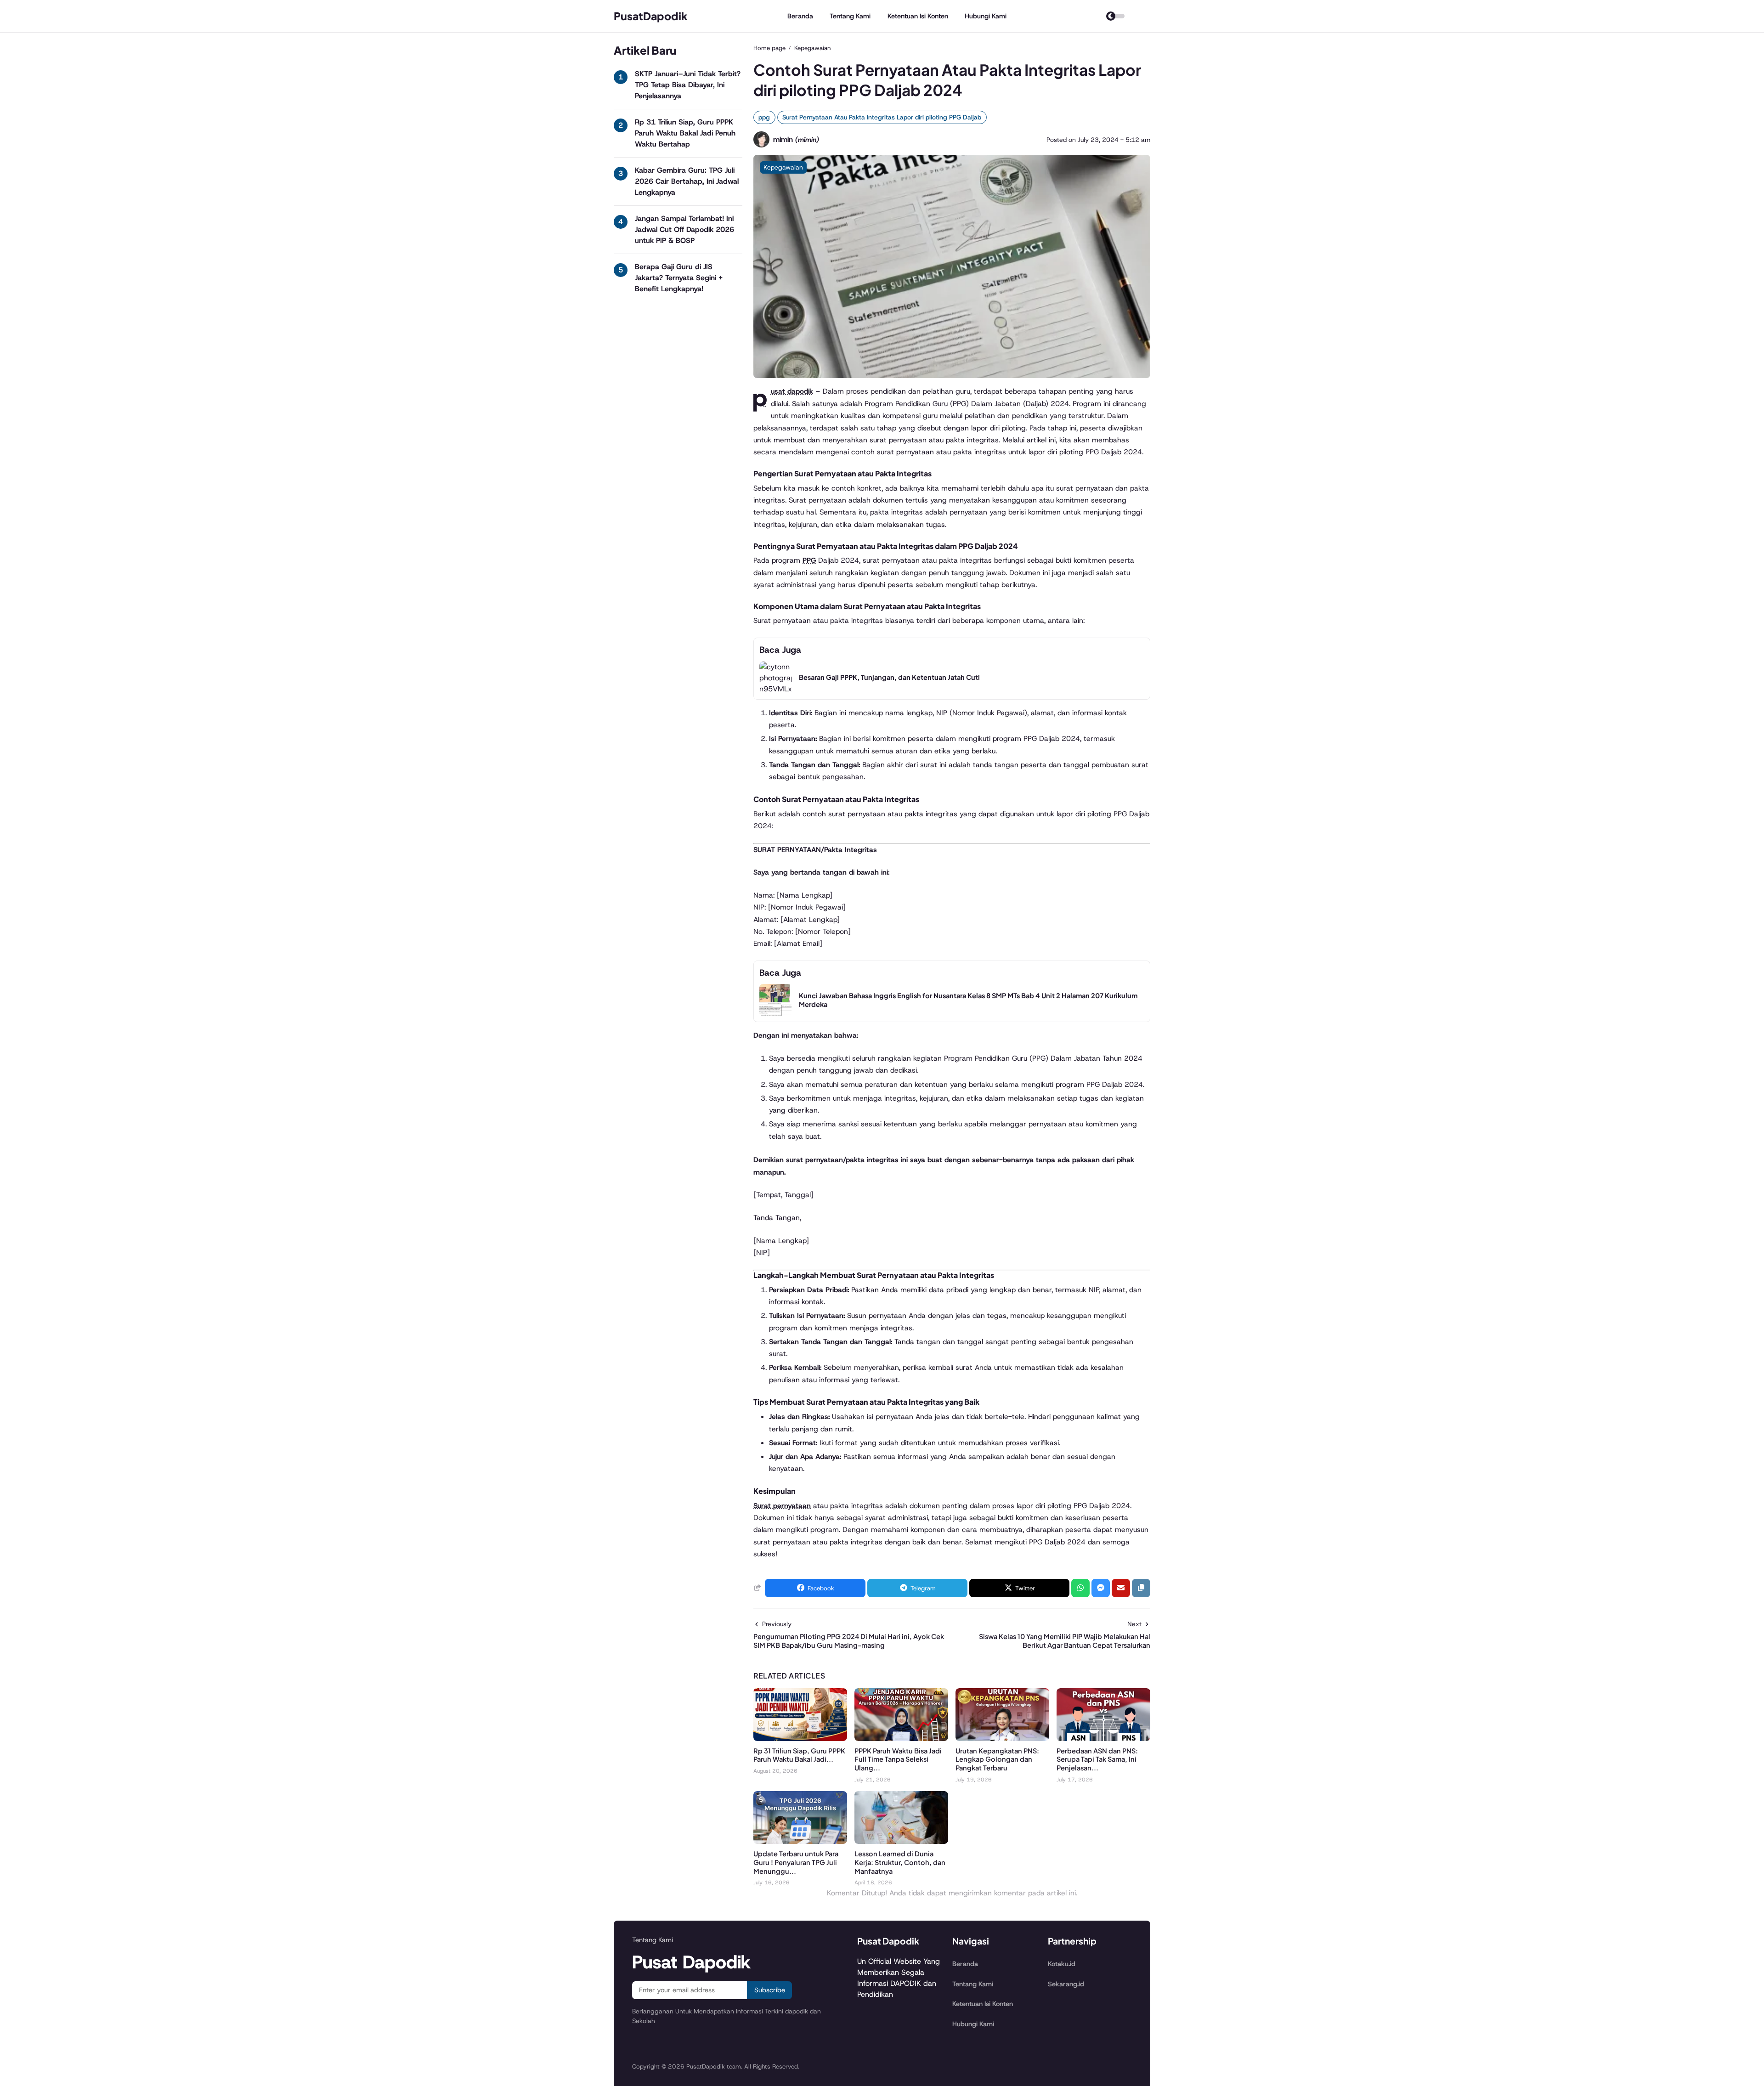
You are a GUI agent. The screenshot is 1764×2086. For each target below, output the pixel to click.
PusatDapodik (651, 16)
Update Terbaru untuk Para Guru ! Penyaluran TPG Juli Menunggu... (796, 1862)
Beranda (800, 16)
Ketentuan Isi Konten (918, 16)
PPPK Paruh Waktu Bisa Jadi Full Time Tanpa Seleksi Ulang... (898, 1759)
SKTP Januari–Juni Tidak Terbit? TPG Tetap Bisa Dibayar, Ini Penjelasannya (688, 85)
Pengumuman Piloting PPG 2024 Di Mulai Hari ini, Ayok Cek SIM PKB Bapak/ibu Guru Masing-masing (849, 1641)
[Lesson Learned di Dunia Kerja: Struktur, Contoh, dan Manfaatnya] (901, 1841)
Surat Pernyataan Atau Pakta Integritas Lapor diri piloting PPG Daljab (882, 117)
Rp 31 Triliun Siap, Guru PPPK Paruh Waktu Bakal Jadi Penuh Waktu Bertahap (685, 133)
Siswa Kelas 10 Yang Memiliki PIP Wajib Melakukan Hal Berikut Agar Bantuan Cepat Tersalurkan (1065, 1641)
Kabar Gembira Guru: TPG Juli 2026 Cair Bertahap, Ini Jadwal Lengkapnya (687, 181)
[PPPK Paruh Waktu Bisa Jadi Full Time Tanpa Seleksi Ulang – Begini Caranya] (901, 1738)
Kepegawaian (783, 167)
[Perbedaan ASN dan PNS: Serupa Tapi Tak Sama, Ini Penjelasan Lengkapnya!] (1103, 1738)
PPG (809, 560)
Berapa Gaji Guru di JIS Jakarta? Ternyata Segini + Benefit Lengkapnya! (679, 278)
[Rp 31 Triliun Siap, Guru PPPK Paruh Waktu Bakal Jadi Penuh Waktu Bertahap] (800, 1738)
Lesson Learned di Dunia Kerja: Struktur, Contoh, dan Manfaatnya (900, 1862)
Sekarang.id (1066, 1984)
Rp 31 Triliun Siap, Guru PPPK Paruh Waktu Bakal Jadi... (799, 1755)
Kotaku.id (1062, 1964)
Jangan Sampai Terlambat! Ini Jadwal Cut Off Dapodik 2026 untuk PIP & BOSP (684, 229)
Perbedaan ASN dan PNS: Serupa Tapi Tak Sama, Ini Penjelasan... (1097, 1759)
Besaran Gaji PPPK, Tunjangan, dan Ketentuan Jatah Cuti (889, 677)
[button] (1141, 1588)
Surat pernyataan (782, 1506)
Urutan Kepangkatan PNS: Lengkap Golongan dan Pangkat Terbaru (997, 1759)
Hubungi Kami (986, 16)
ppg (764, 117)
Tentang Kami (850, 16)
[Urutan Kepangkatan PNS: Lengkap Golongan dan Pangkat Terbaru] (1002, 1738)
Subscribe (770, 1990)
